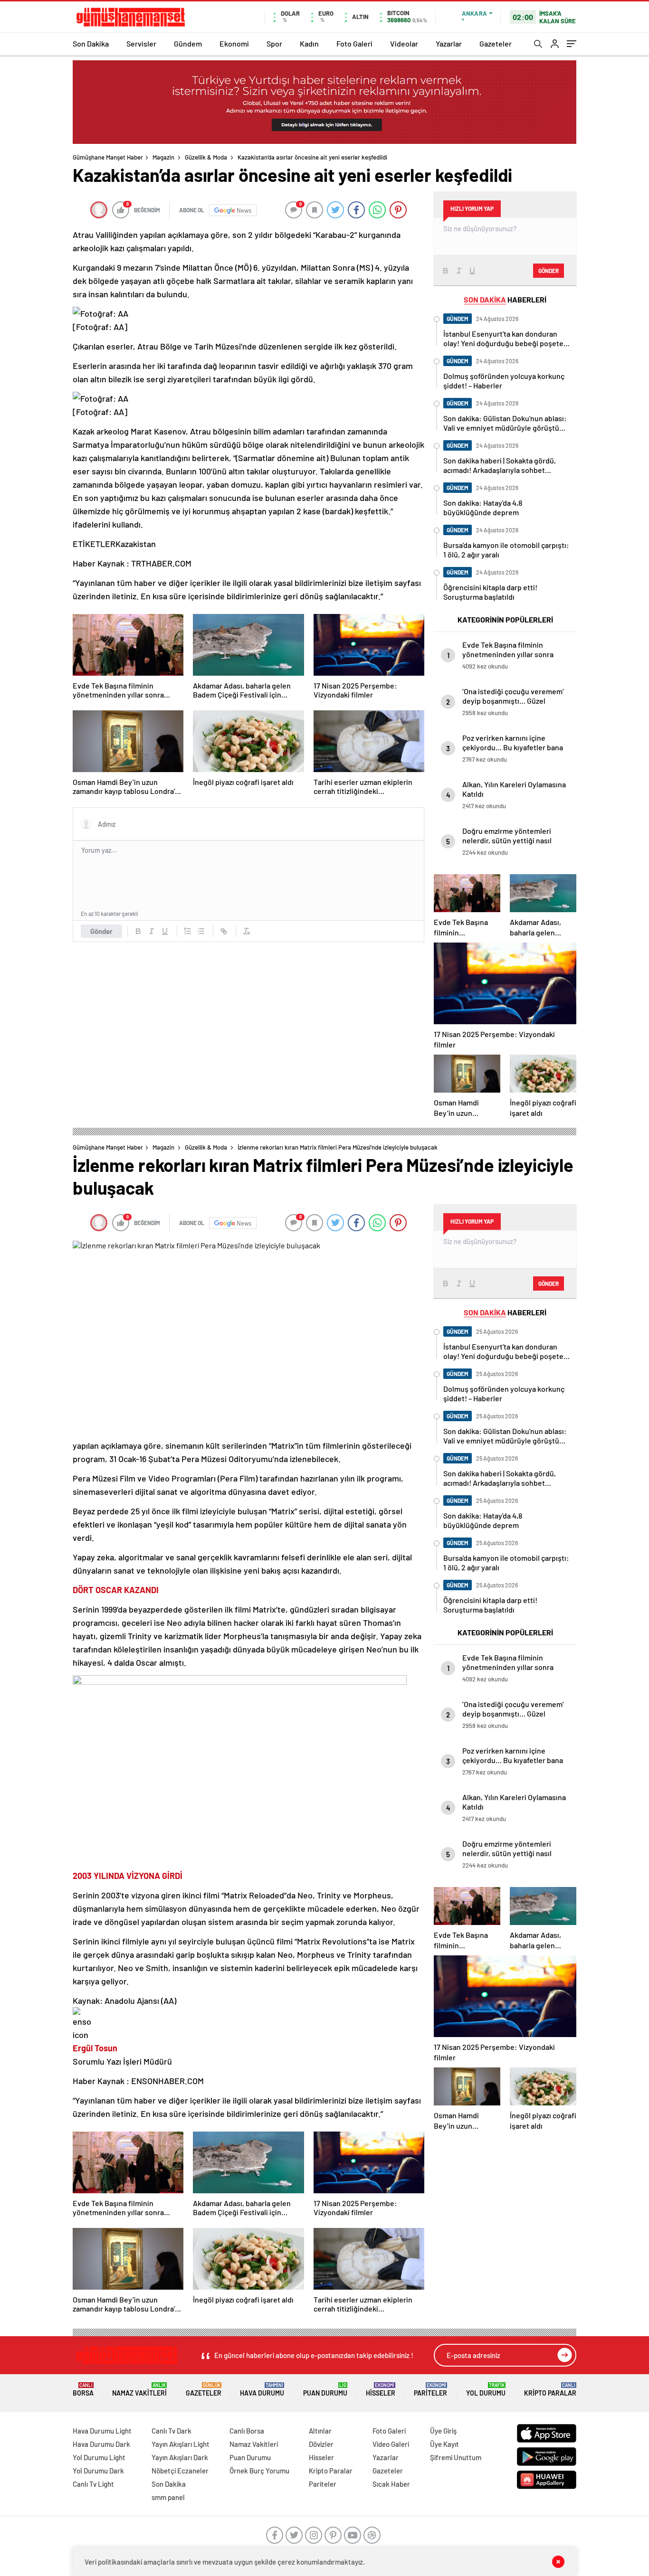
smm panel (168, 2497)
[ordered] (188, 931)
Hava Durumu (262, 2390)
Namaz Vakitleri (139, 2390)
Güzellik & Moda (206, 157)
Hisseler (381, 2390)
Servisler (141, 43)
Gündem (188, 43)
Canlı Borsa (247, 2431)
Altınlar (320, 2431)
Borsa (83, 2390)
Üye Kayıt (444, 2444)
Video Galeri (391, 2444)
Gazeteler (496, 43)
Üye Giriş (443, 2431)
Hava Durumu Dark (101, 2444)
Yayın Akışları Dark (180, 2457)
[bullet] (201, 931)
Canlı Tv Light (93, 2484)
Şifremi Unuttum (456, 2457)
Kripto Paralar (550, 2390)
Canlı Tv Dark (172, 2431)
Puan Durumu (325, 2390)
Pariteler (430, 2390)
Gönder (101, 931)
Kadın (309, 43)
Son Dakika (91, 43)
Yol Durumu (486, 2390)
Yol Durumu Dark (98, 2471)
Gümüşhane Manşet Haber (108, 157)
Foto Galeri (354, 43)
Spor (274, 43)
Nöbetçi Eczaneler (180, 2471)
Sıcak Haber (391, 2484)
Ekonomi (234, 43)
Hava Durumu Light (102, 2431)
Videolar (404, 43)
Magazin (163, 157)
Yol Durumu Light (99, 2457)
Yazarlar (449, 43)
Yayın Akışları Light (181, 2444)
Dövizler (321, 2444)
